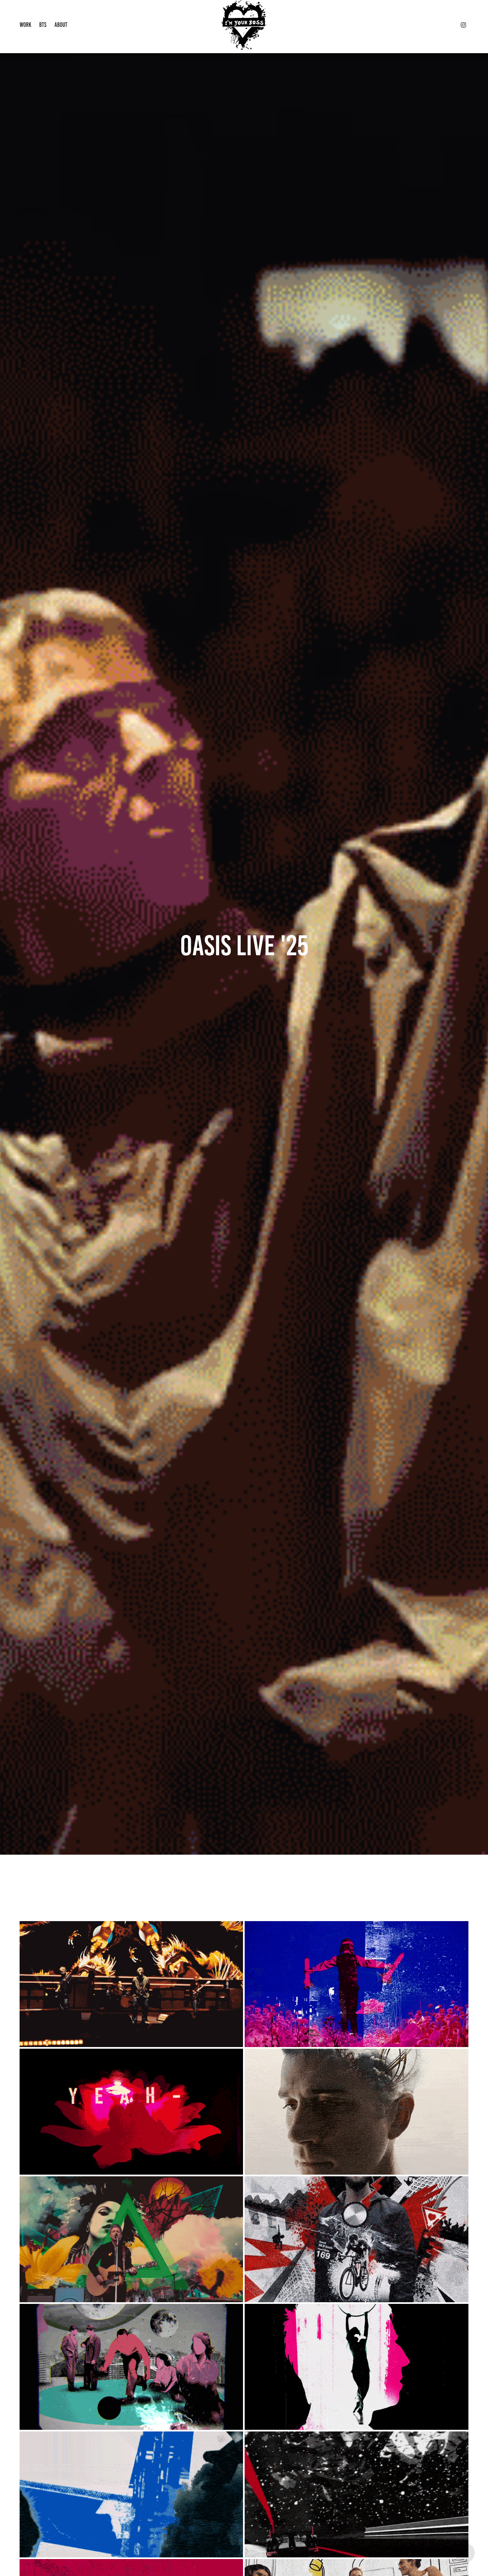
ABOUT (61, 25)
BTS (43, 25)
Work (25, 25)
